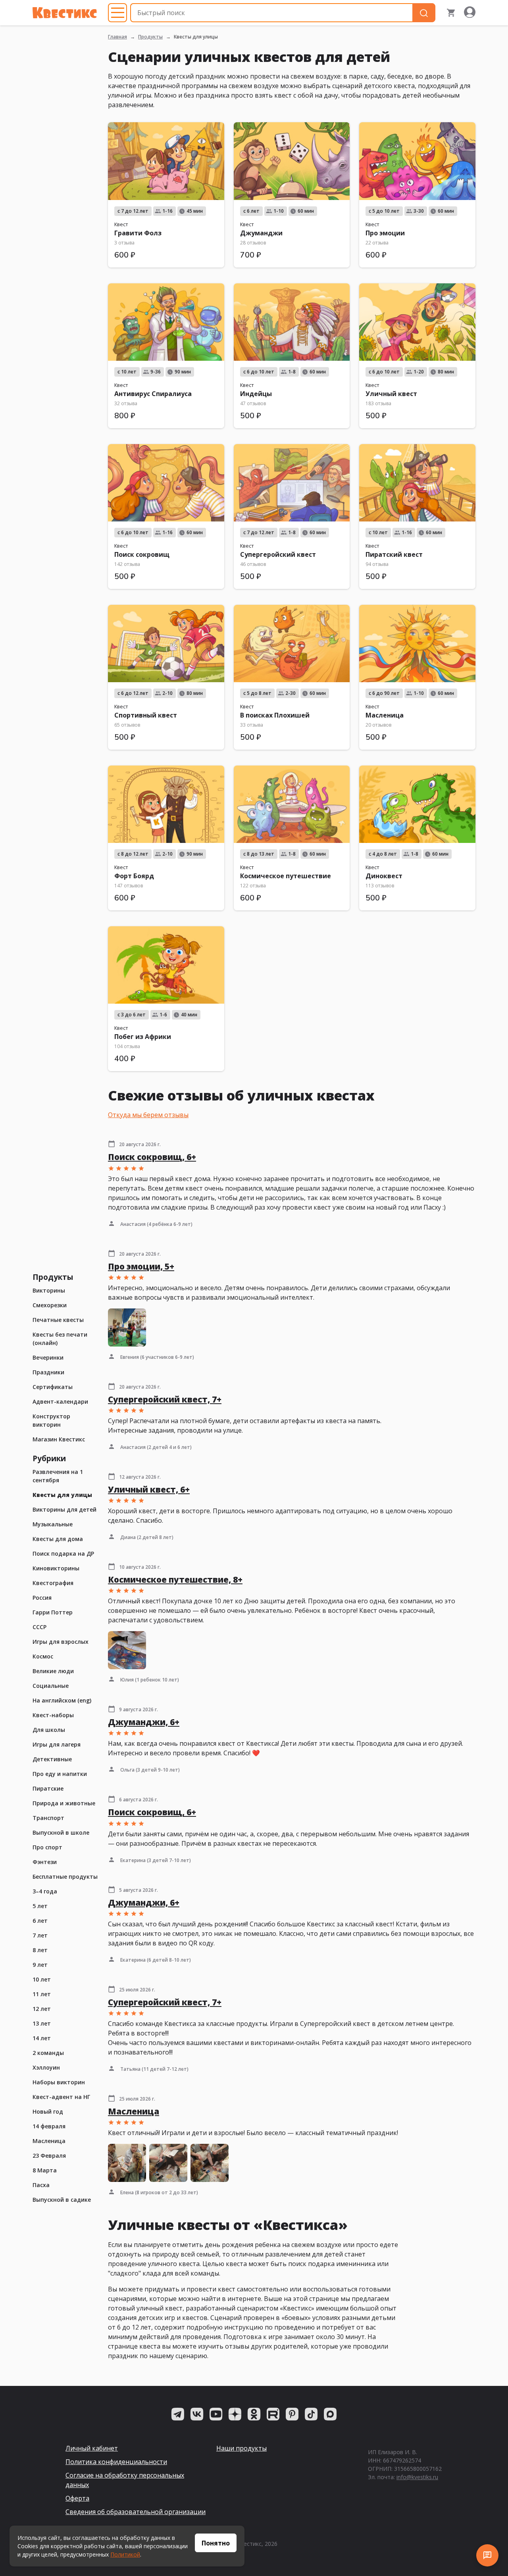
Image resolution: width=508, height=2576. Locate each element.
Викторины (49, 1290)
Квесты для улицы (62, 1495)
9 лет (40, 1965)
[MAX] (330, 2414)
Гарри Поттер (53, 1612)
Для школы (49, 1730)
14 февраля (49, 2126)
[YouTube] (216, 2414)
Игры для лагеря (57, 1744)
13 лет (42, 2023)
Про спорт (47, 1847)
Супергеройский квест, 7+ (165, 1399)
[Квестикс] (65, 13)
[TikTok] (311, 2414)
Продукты (150, 37)
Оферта (77, 2498)
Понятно (216, 2543)
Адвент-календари (60, 1402)
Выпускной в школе (61, 1832)
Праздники (48, 1372)
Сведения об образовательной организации (136, 2512)
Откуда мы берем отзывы (148, 1115)
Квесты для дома (58, 1539)
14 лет (42, 2038)
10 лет (42, 1979)
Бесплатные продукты (65, 1877)
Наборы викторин (59, 2082)
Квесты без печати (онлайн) (60, 1339)
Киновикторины (56, 1568)
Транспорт (48, 1818)
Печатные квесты (58, 1320)
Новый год (48, 2111)
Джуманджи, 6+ (144, 1722)
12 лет (42, 2009)
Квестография (53, 1583)
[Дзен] (235, 2414)
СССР (39, 1627)
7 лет (40, 1935)
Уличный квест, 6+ (149, 1489)
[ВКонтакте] (197, 2414)
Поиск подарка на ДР (63, 1553)
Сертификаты (53, 1387)
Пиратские (48, 1788)
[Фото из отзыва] (127, 1327)
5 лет (40, 1906)
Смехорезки (50, 1305)
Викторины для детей (64, 1509)
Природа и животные (64, 1803)
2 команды (48, 2053)
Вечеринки (48, 1357)
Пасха (41, 2185)
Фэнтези (45, 1862)
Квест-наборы (53, 1715)
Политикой (125, 2554)
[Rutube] (273, 2414)
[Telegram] (178, 2414)
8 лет (40, 1950)
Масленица (49, 2141)
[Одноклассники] (254, 2414)
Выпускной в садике (62, 2200)
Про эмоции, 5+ (141, 1266)
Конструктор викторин (51, 1420)
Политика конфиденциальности (116, 2462)
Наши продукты (241, 2448)
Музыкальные (53, 1524)
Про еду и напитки (60, 1774)
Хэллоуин (46, 2067)
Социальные (51, 1686)
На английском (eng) (62, 1700)
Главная (117, 37)
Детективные (52, 1759)
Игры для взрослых (61, 1642)
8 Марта (45, 2170)
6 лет (40, 1921)
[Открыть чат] (487, 2555)
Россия (42, 1598)
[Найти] (424, 13)
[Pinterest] (292, 2414)
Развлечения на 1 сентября (58, 1476)
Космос (43, 1656)
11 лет (42, 1994)
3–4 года (45, 1891)
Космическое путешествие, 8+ (175, 1579)
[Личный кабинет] (470, 13)
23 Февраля (49, 2156)
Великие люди (53, 1671)
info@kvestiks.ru (417, 2477)
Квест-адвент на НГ (61, 2097)
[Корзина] (451, 13)
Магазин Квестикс (59, 1439)
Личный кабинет (92, 2448)
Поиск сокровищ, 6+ (152, 1157)
